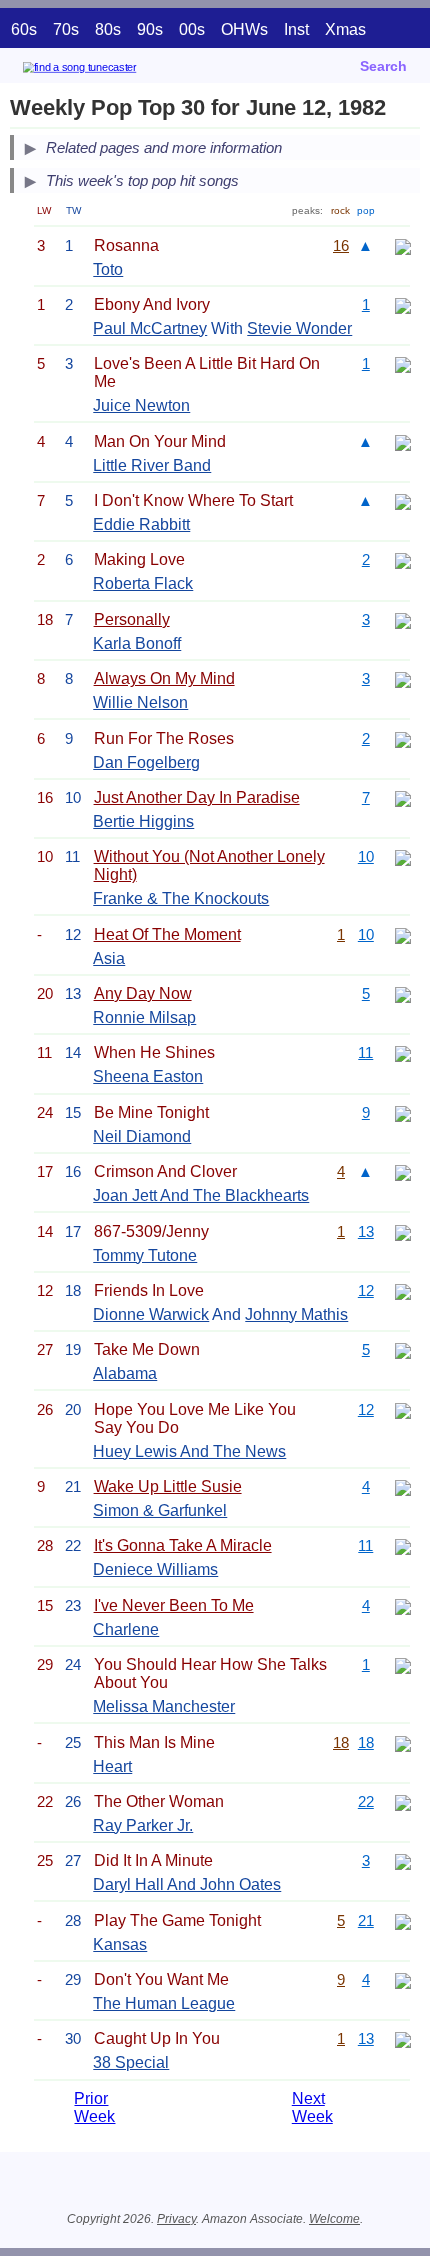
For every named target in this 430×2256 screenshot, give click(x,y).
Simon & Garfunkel (160, 1510)
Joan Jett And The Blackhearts (201, 1195)
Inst (296, 29)
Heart (112, 1766)
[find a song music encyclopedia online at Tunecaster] (109, 70)
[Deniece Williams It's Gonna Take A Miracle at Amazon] (403, 1545)
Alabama (125, 1373)
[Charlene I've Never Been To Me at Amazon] (403, 1605)
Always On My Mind (164, 678)
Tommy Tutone (145, 1255)
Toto (108, 269)
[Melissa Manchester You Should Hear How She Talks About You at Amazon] (403, 1664)
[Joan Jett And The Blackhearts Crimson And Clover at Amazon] (403, 1171)
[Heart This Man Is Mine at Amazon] (403, 1742)
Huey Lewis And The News (189, 1451)
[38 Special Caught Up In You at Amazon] (403, 2038)
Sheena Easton (148, 1076)
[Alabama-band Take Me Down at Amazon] (403, 1349)
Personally (132, 619)
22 (366, 1801)
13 (366, 1231)
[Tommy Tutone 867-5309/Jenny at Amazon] (403, 1231)
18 (341, 1742)
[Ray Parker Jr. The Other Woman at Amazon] (403, 1801)
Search (383, 66)
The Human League (164, 2003)
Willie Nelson (140, 702)
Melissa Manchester (164, 1706)
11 (365, 1052)
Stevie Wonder (299, 328)
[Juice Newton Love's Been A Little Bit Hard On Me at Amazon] (403, 363)
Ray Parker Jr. (143, 1825)
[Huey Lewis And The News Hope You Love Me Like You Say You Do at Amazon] (403, 1409)
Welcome (334, 2219)
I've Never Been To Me (174, 1605)
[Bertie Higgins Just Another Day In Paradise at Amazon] (403, 797)
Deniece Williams (155, 1569)
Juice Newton (141, 405)
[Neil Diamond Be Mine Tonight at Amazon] (403, 1112)
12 (366, 1290)
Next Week (312, 2107)
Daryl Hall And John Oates (187, 1884)
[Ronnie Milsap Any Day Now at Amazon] (403, 993)
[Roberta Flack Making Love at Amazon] (403, 559)
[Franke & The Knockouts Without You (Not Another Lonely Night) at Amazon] (403, 856)
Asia (109, 958)
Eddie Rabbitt (141, 524)
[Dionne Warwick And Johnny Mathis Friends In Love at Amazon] (403, 1290)
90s (150, 29)
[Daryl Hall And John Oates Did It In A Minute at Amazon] (403, 1860)
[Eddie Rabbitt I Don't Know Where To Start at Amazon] (403, 500)
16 (341, 245)
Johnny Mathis (296, 1314)
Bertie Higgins (143, 821)
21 (366, 1920)
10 (366, 856)
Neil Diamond (142, 1136)
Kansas (120, 1944)
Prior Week (94, 2107)
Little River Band (152, 465)
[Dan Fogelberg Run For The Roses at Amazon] (403, 738)
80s (108, 29)
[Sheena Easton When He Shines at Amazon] (403, 1052)
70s (66, 29)
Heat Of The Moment (167, 934)
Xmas (345, 29)
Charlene (126, 1629)
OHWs (244, 29)
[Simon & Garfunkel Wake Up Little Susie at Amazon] (403, 1486)
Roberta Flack (143, 583)
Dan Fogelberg (146, 762)
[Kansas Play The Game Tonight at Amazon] (403, 1920)
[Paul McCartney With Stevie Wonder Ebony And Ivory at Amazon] (403, 304)
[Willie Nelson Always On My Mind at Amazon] (403, 678)
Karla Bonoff (137, 643)
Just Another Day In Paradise (197, 797)
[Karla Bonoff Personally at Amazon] (403, 619)
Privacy (176, 2219)
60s (24, 29)
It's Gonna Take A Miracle (183, 1545)
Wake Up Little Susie (168, 1486)
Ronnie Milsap (144, 1017)
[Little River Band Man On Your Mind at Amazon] (403, 441)
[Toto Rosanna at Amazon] (403, 245)
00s (192, 29)
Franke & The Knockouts (181, 898)
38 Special (131, 2062)
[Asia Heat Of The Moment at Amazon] (403, 934)
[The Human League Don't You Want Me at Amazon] (403, 1979)
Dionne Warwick (151, 1314)
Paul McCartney (150, 328)
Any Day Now (143, 993)
